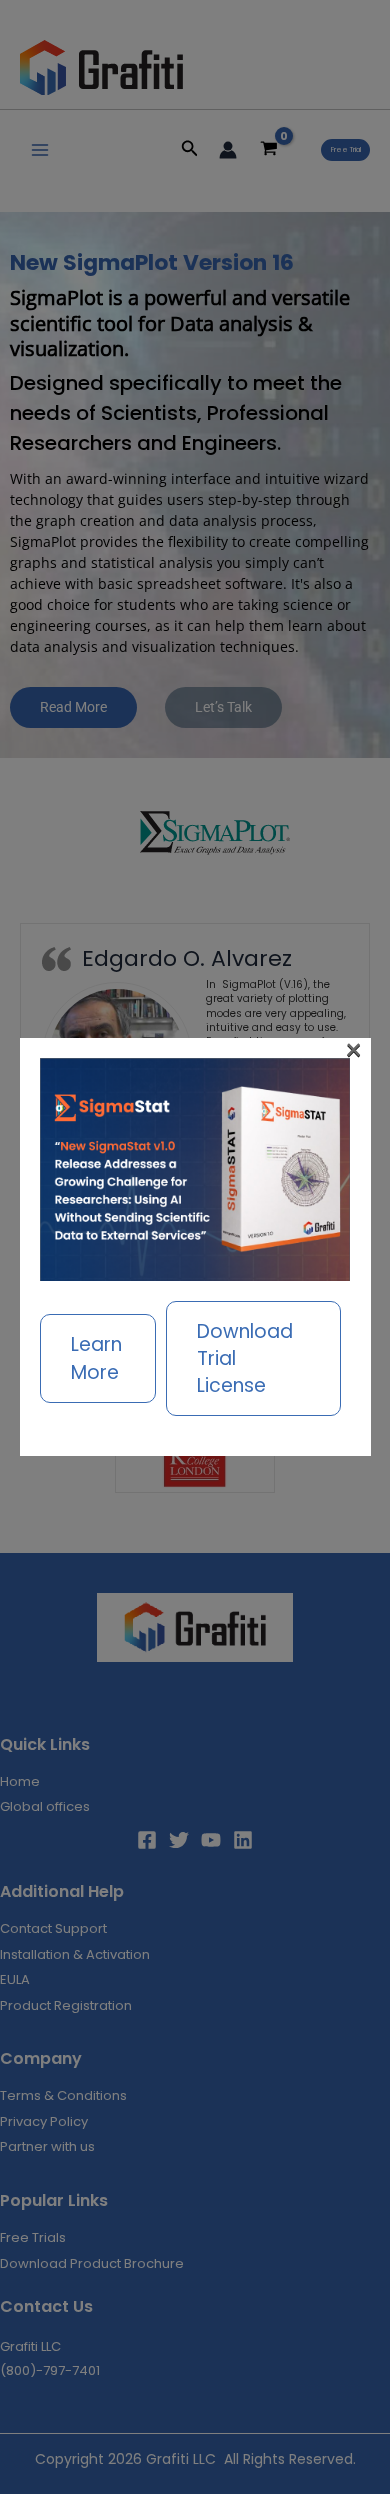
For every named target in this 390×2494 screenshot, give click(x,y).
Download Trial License (245, 1358)
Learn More (96, 1358)
